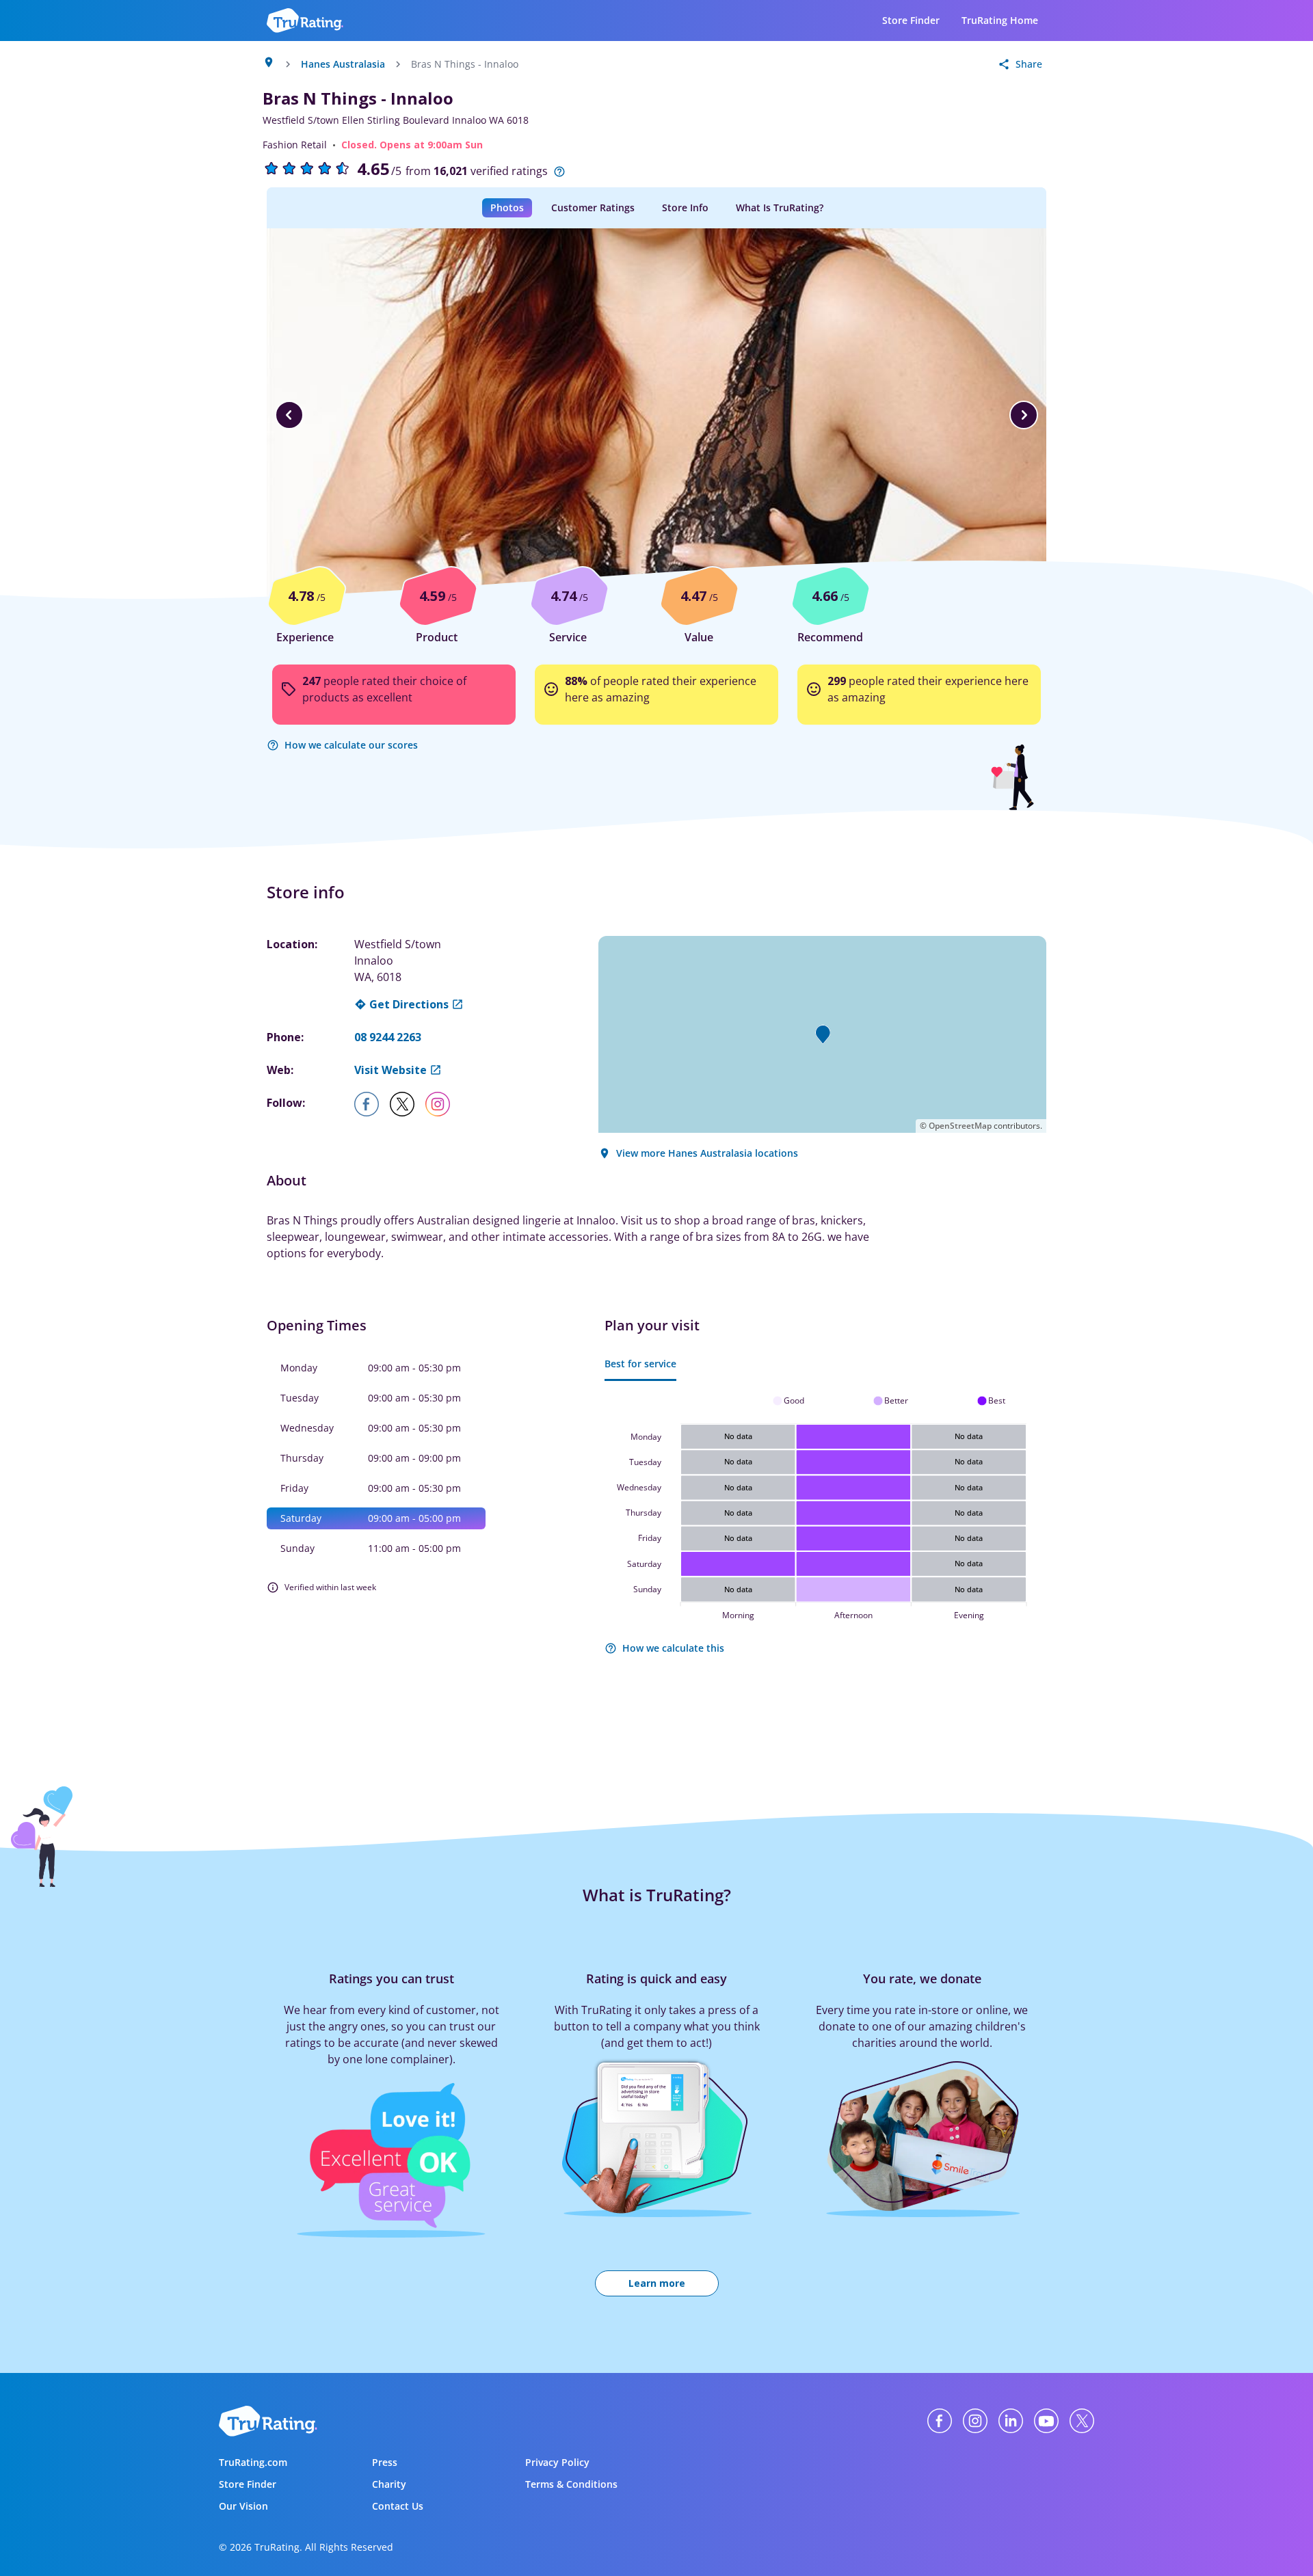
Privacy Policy (557, 2462)
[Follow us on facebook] (372, 1104)
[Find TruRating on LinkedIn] (1011, 2421)
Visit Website (390, 1070)
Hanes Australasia (343, 64)
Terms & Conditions (571, 2484)
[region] (656, 415)
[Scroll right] (1024, 415)
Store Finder (911, 20)
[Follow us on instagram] (443, 1104)
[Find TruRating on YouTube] (1046, 2421)
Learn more (657, 2283)
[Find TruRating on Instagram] (975, 2421)
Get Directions (409, 1004)
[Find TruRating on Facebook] (940, 2421)
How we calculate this (673, 1648)
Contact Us (398, 2506)
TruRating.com (253, 2462)
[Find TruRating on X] (1082, 2421)
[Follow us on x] (408, 1104)
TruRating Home (1000, 20)
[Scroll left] (289, 415)
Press (385, 2462)
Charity (389, 2484)
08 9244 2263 (388, 1037)
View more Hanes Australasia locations (707, 1153)
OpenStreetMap (960, 1126)
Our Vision (243, 2506)
